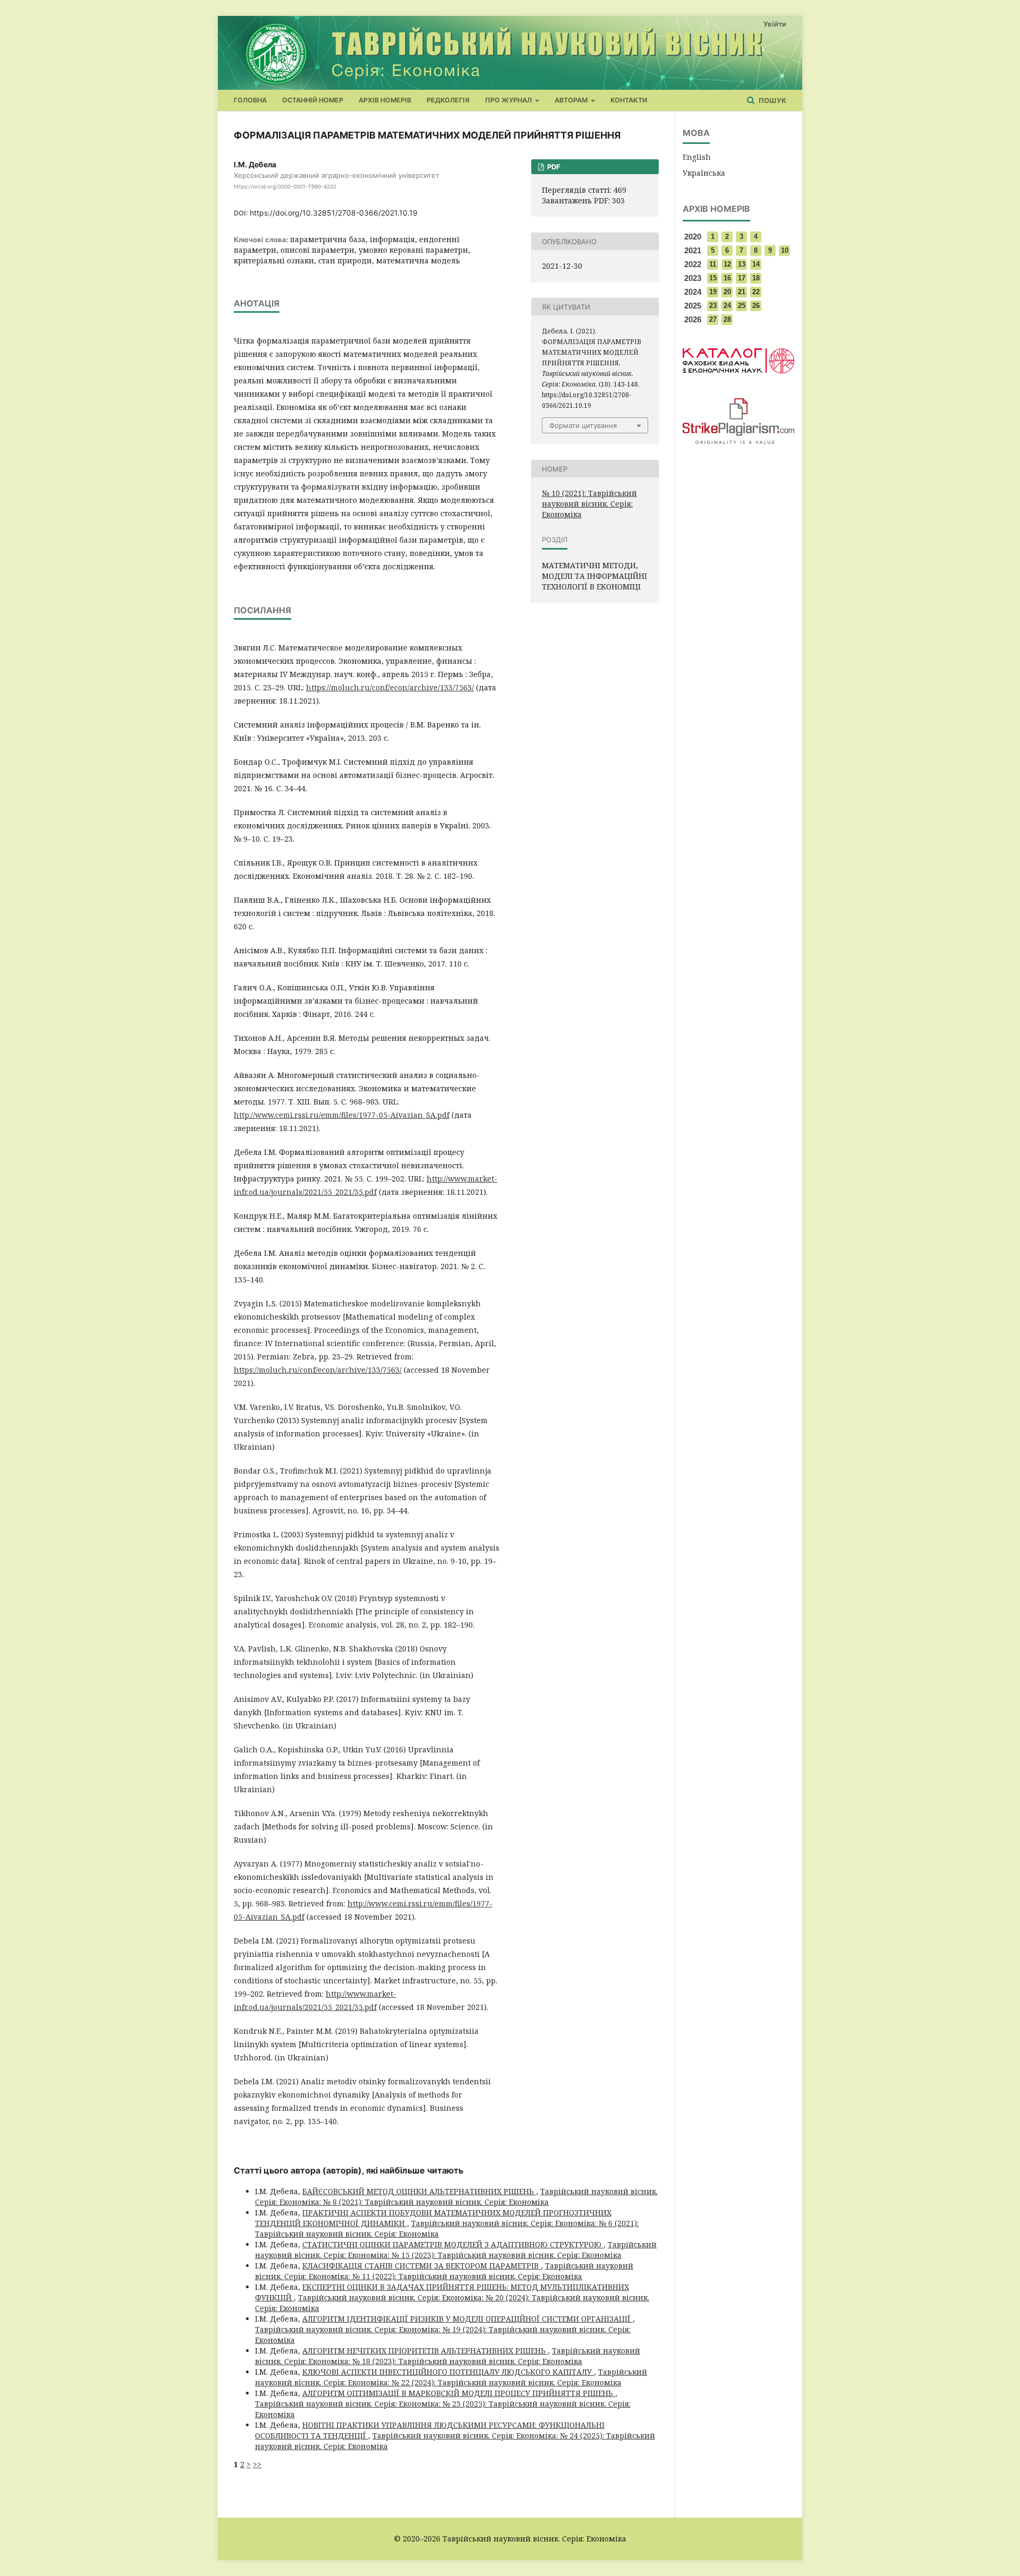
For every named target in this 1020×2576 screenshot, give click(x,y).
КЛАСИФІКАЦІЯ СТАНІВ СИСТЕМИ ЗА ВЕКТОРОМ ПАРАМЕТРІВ (422, 2266)
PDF (553, 167)
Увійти (775, 24)
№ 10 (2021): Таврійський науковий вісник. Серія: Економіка (589, 504)
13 (742, 264)
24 (727, 306)
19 (713, 292)
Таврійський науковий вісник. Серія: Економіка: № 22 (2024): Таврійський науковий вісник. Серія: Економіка (451, 2377)
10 (785, 250)
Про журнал (509, 100)
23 (713, 306)
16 (727, 278)
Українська (704, 173)
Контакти (629, 100)
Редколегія (448, 100)
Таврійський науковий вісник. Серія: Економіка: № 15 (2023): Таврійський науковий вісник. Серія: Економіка (456, 2250)
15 (713, 278)
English (697, 157)
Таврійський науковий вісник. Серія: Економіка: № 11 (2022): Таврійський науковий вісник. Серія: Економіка (444, 2271)
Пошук (772, 100)
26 (756, 306)
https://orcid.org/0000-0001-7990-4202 (285, 186)
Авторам (572, 100)
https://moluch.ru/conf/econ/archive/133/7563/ (390, 687)
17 (742, 278)
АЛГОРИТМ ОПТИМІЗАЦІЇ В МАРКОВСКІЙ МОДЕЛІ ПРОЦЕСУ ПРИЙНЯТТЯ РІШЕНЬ (459, 2393)
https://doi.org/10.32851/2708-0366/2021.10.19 (334, 213)
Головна (250, 100)
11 (713, 264)
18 (756, 278)
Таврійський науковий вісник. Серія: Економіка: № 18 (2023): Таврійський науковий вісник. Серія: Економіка (448, 2356)
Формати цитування (583, 425)
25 (742, 306)
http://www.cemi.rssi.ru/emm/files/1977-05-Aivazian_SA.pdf (342, 1115)
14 (756, 264)
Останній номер (313, 100)
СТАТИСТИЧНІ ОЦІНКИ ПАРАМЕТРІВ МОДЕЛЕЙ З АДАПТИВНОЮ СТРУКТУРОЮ (453, 2244)
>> (257, 2464)
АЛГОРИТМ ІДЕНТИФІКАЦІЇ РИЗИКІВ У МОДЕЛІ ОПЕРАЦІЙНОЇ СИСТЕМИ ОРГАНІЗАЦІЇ (467, 2319)
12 (727, 264)
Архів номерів (385, 100)
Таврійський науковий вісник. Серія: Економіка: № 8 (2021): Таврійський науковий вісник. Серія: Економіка (456, 2197)
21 (742, 292)
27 (713, 319)
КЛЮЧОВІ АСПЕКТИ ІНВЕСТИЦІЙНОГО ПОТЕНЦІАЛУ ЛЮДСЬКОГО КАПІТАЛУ (448, 2372)
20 (727, 292)
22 (756, 292)
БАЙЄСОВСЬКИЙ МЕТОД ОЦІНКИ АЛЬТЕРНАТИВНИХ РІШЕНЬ (419, 2191)
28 (727, 319)
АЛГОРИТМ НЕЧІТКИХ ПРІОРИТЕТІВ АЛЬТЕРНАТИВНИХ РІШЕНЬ (425, 2351)
